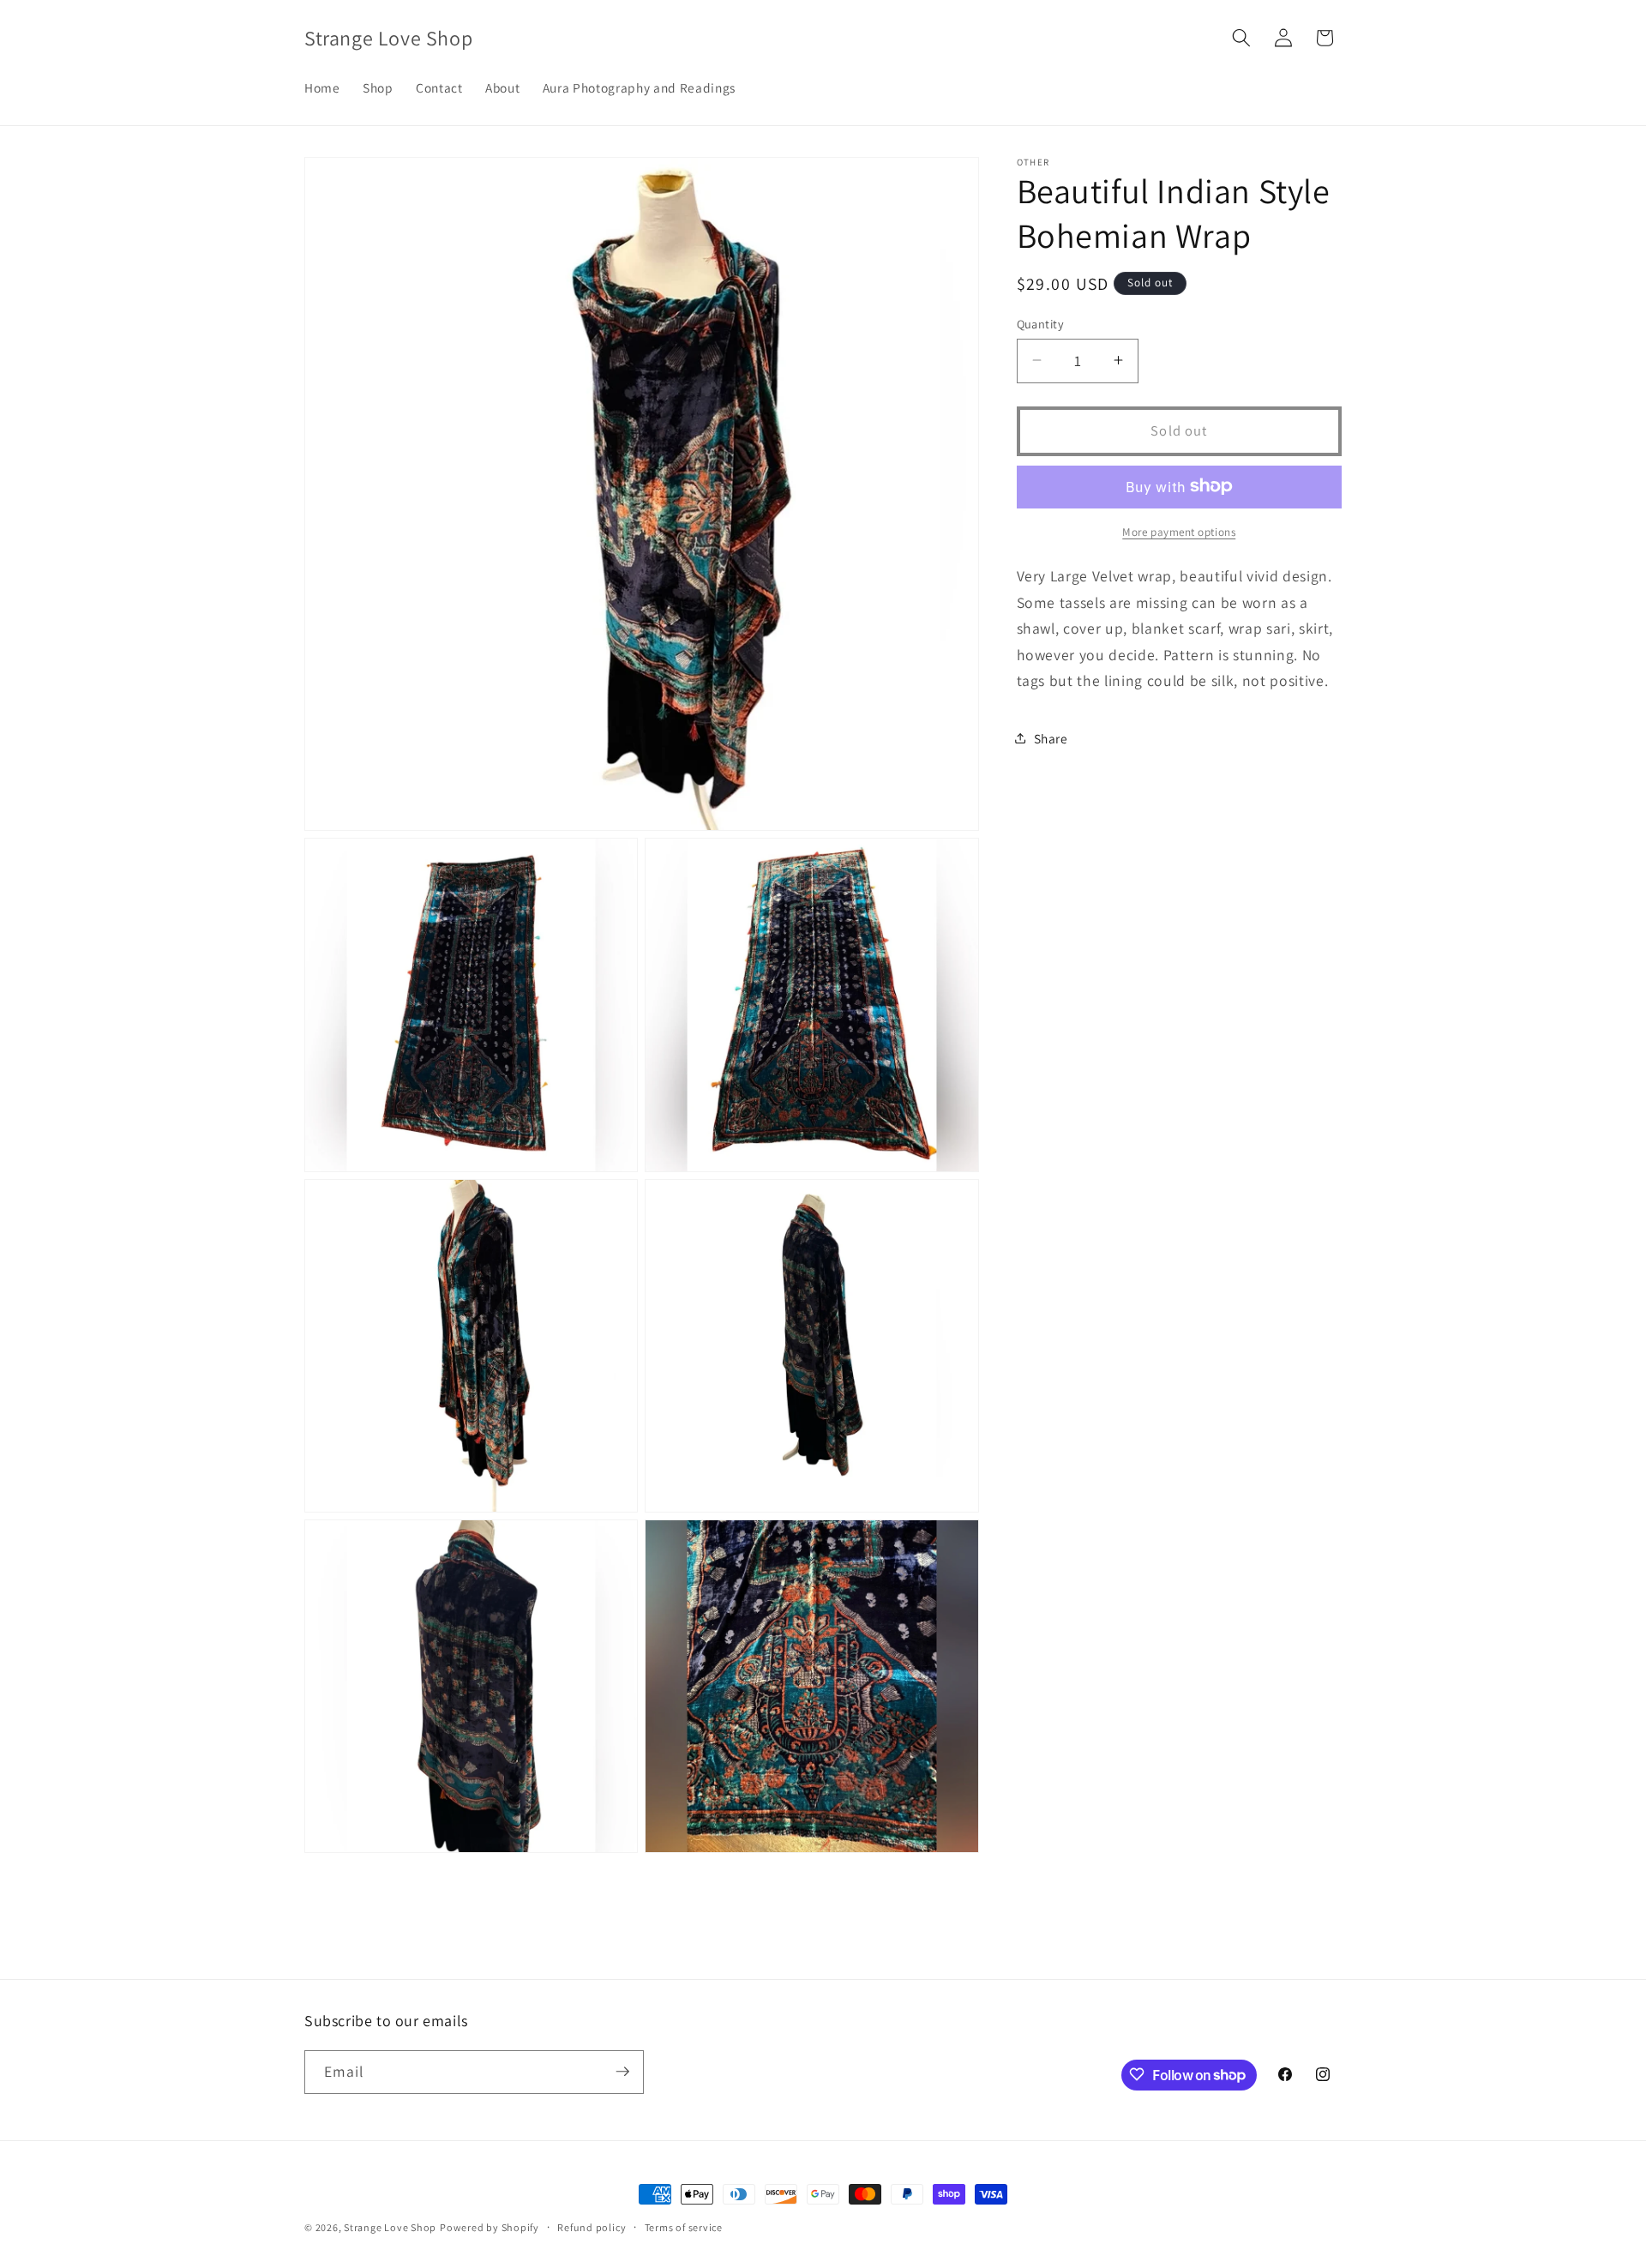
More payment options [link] (1179, 531)
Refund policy (592, 2227)
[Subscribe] (622, 2072)
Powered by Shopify (490, 2227)
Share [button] (1051, 737)
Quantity (1041, 323)
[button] (1241, 38)
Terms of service (684, 2227)
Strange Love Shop (390, 2227)
